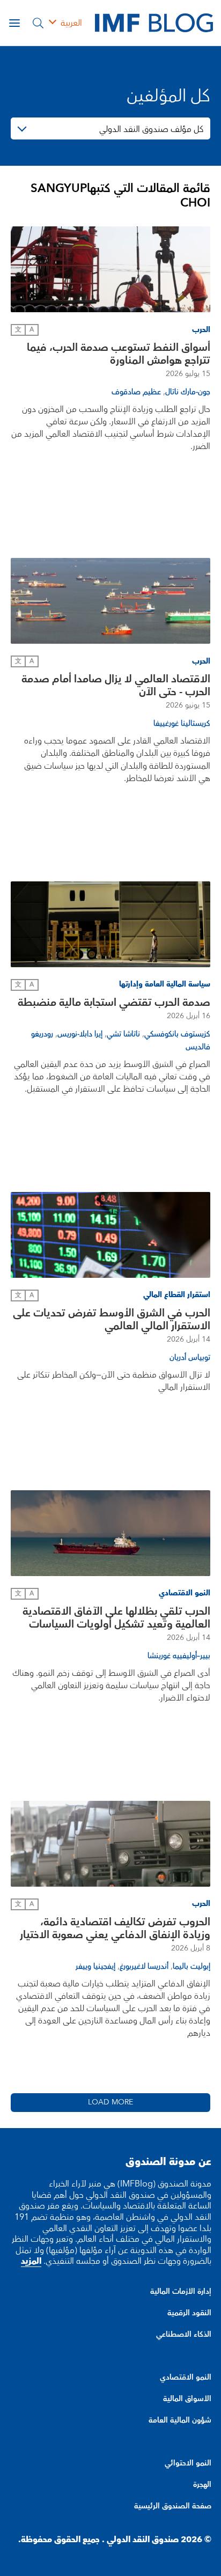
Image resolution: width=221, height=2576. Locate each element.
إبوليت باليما (191, 1967)
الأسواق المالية (187, 2399)
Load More (110, 2102)
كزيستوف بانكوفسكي (177, 1034)
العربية (71, 23)
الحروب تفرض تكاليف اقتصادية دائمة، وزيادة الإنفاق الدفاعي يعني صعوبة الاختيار (115, 1929)
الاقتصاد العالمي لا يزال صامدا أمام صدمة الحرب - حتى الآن (116, 686)
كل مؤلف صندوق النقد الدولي (151, 129)
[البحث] (38, 23)
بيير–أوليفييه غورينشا (179, 1656)
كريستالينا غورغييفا (182, 724)
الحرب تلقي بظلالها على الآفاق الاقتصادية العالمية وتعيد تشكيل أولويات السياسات (116, 1618)
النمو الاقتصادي (186, 2378)
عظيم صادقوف (136, 392)
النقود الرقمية (189, 2313)
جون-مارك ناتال (188, 392)
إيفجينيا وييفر (95, 1967)
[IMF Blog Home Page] (154, 23)
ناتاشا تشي (123, 1034)
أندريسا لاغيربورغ (144, 1967)
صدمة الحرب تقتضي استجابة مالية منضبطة (114, 1003)
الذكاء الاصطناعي (184, 2335)
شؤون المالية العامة (180, 2420)
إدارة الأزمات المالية (181, 2292)
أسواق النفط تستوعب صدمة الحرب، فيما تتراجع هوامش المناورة (119, 354)
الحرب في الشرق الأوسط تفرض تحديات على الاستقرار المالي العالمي (112, 1320)
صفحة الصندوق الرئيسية (173, 2506)
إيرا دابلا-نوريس (80, 1034)
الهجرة (202, 2485)
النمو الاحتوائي (188, 2463)
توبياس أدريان (190, 1358)
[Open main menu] (14, 23)
